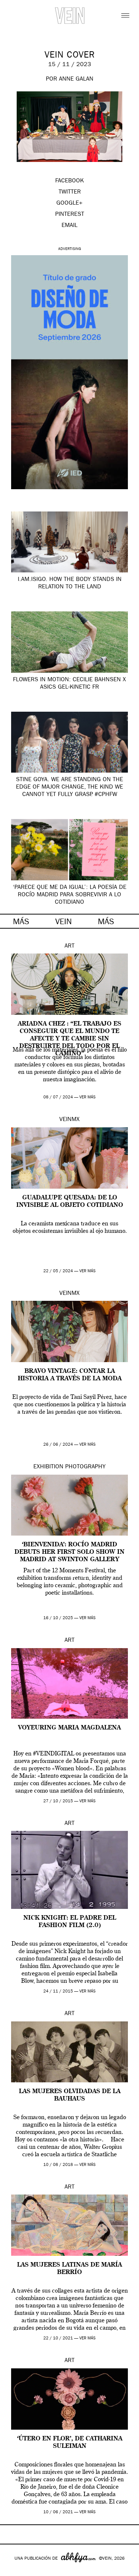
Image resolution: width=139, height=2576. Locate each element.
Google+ (14, 2571)
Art (69, 946)
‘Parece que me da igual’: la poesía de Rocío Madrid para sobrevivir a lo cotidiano (69, 895)
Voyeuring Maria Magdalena (69, 1728)
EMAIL (69, 226)
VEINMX (69, 1120)
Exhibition (48, 1467)
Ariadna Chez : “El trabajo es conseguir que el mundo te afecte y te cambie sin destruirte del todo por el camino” (69, 1039)
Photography (85, 1467)
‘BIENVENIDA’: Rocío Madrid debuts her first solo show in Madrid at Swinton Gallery (69, 1552)
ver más (87, 1097)
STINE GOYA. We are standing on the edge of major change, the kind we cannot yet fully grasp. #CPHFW (69, 787)
